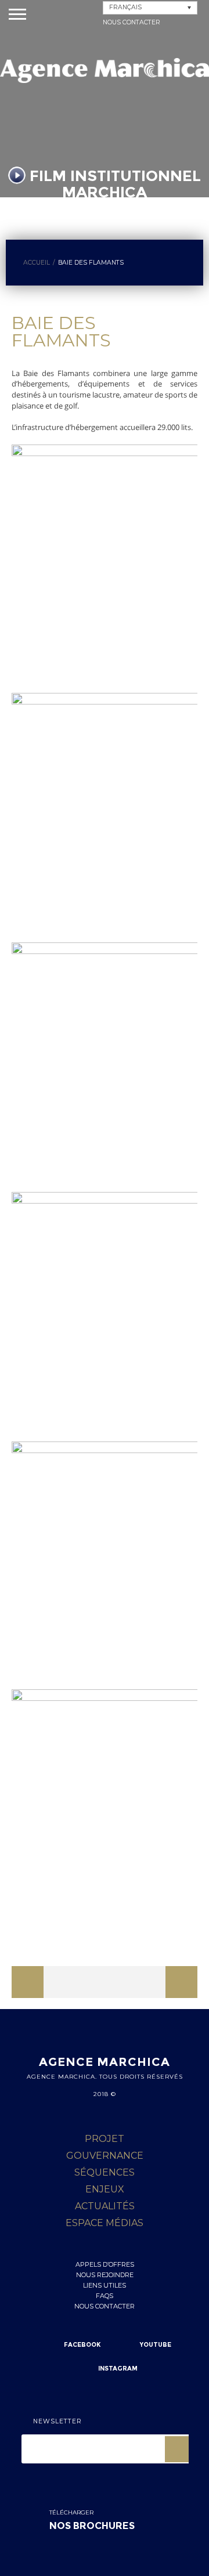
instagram (118, 2369)
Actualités (105, 2206)
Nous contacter (131, 22)
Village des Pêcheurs (75, 1987)
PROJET (105, 2139)
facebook (82, 2345)
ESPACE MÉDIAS (105, 2223)
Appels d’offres (105, 2264)
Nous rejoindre (105, 2275)
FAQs (105, 2296)
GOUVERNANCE (105, 2156)
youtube (156, 2345)
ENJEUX (105, 2189)
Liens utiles (105, 2285)
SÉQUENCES (105, 2172)
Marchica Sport (165, 1987)
